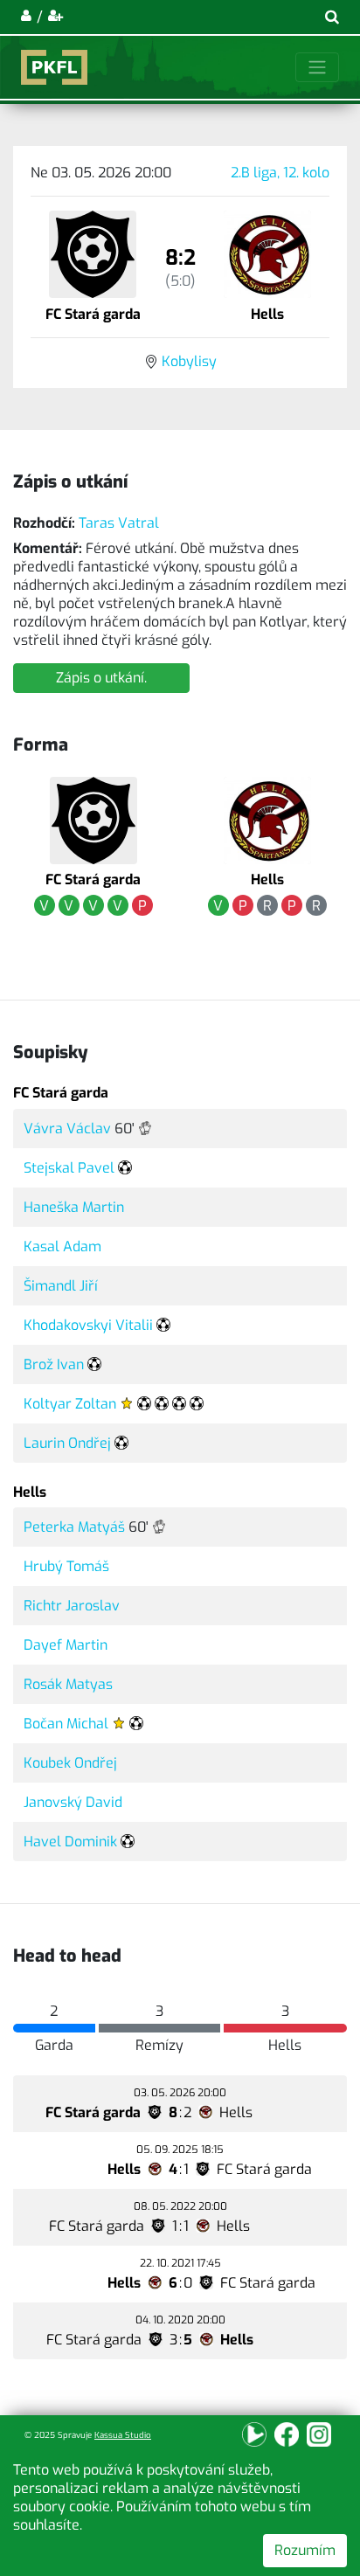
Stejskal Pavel (69, 1168)
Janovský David (73, 1802)
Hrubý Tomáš (66, 1566)
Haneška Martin (74, 1207)
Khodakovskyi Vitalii (88, 1325)
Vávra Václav (67, 1129)
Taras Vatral (119, 523)
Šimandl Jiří (61, 1286)
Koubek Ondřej (70, 1763)
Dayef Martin (66, 1645)
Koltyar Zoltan (70, 1404)
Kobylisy (189, 361)
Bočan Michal (66, 1724)
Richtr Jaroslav (72, 1606)
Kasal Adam (62, 1246)
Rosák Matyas (68, 1684)
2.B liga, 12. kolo (280, 173)
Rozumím (305, 2550)
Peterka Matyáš (74, 1527)
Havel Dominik (70, 1842)
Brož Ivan (54, 1364)
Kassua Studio (123, 2435)
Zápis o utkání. (101, 678)
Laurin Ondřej (67, 1443)
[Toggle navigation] (317, 67)
